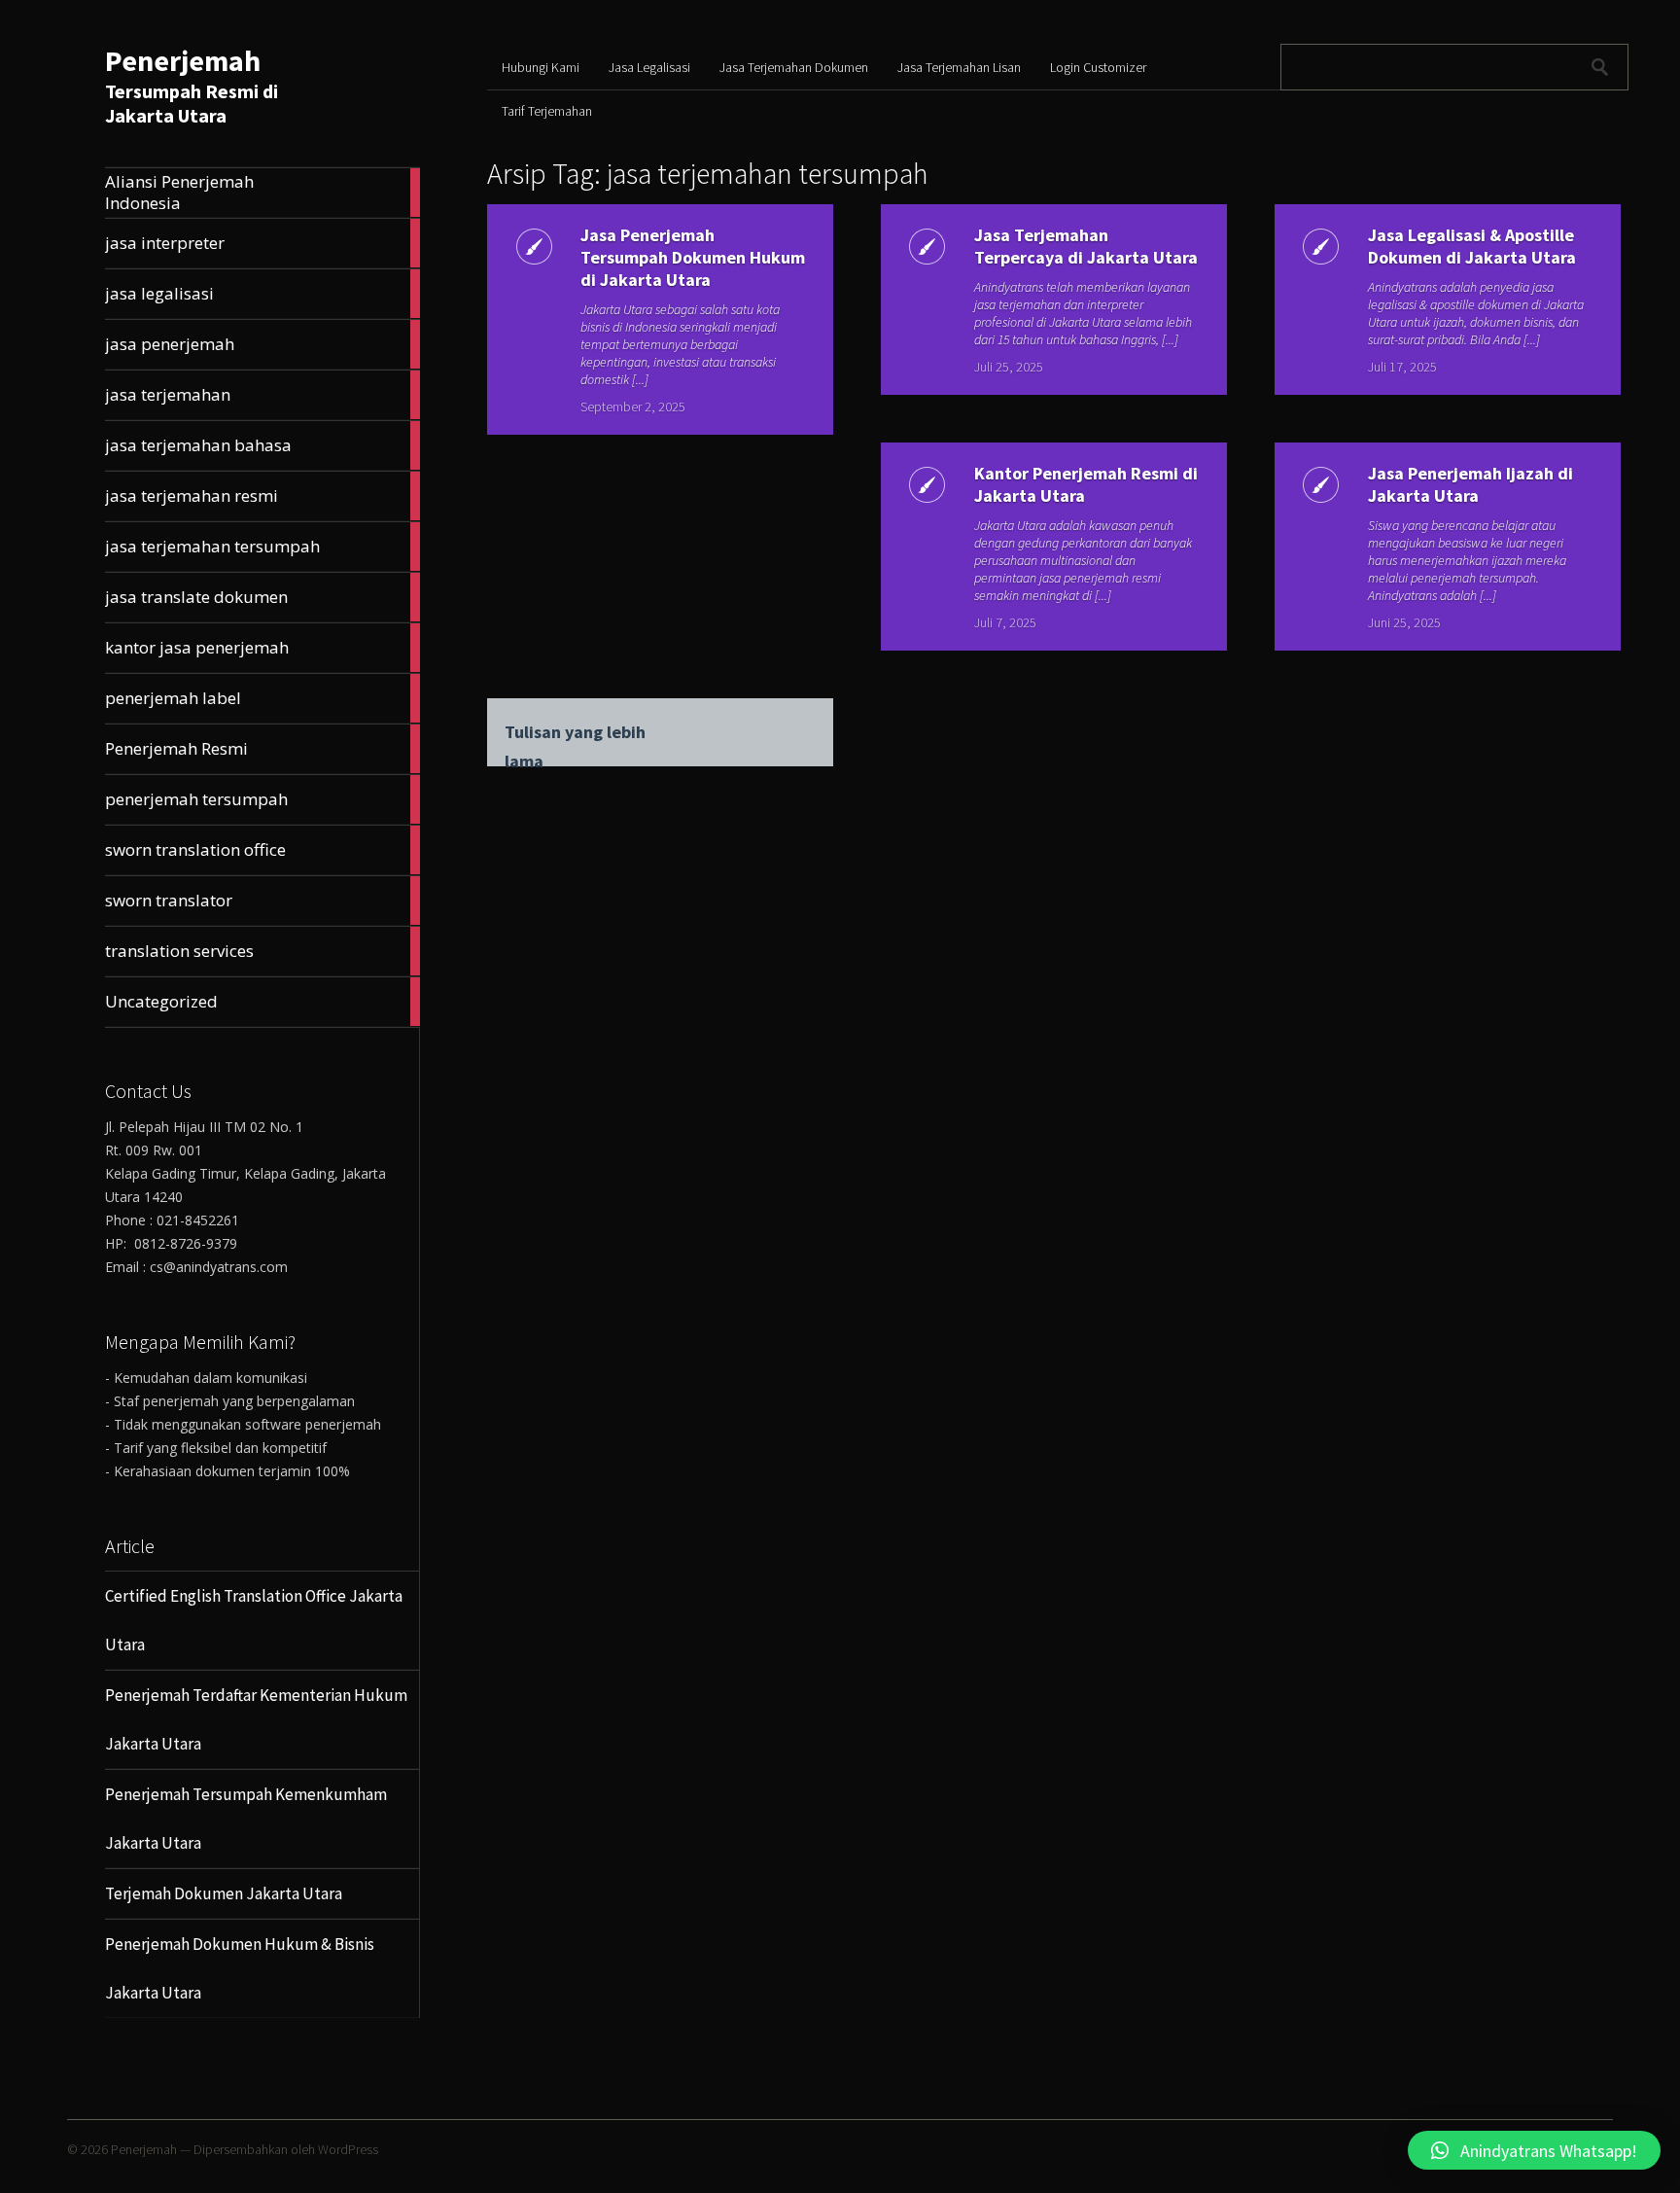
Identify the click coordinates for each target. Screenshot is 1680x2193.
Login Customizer (1098, 67)
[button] (1534, 2150)
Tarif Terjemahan (547, 111)
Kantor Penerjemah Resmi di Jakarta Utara (1086, 484)
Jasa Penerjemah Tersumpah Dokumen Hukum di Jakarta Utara (693, 257)
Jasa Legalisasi (649, 67)
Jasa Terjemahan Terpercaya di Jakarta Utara (1086, 246)
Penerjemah (183, 60)
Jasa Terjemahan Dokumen (794, 67)
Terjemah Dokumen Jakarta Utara (224, 1893)
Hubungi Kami (541, 67)
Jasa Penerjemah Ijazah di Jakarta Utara (1470, 484)
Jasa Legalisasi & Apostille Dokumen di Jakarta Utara (1472, 246)
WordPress (348, 2149)
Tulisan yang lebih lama (575, 734)
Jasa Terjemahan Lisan (959, 67)
